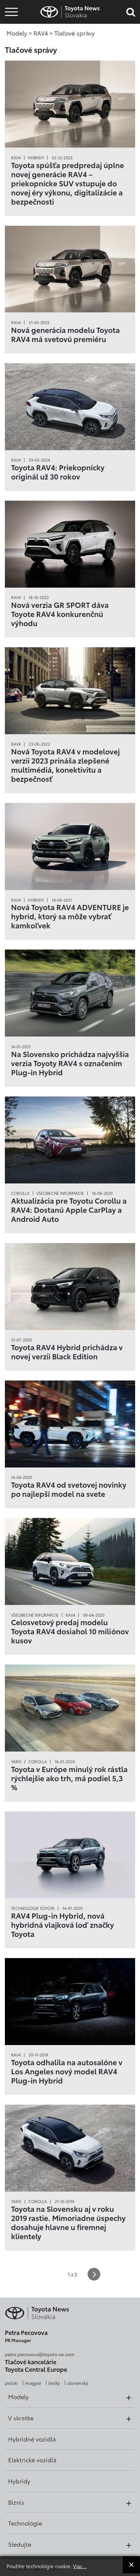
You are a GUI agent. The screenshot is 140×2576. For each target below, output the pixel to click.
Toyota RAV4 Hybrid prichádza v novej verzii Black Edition (67, 1352)
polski (11, 2383)
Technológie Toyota (33, 1908)
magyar (33, 2383)
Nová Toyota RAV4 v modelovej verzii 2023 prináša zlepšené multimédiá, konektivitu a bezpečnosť (65, 765)
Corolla (20, 1193)
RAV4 (16, 158)
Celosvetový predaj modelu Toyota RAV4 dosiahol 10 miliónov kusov (70, 1631)
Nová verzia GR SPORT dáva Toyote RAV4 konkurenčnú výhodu (60, 614)
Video (10, 31)
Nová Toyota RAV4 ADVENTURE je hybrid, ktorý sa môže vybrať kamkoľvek (70, 916)
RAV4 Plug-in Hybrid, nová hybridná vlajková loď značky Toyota (63, 1925)
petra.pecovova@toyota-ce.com (40, 2354)
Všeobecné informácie (60, 1193)
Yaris (16, 1762)
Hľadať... (11, 48)
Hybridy (36, 158)
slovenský (78, 2383)
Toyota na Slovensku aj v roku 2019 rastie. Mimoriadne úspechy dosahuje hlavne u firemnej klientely (68, 2222)
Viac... (80, 2566)
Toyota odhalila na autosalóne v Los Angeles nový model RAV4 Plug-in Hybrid (67, 2071)
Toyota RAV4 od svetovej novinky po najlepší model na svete (69, 1489)
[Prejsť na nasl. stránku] (94, 2274)
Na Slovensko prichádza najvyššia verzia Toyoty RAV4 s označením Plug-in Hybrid (70, 1063)
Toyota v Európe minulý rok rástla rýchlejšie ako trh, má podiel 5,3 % (69, 1778)
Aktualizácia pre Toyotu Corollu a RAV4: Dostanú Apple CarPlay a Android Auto (69, 1209)
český (54, 2383)
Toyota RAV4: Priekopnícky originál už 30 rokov (58, 472)
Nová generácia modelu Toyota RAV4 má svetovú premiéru (65, 334)
